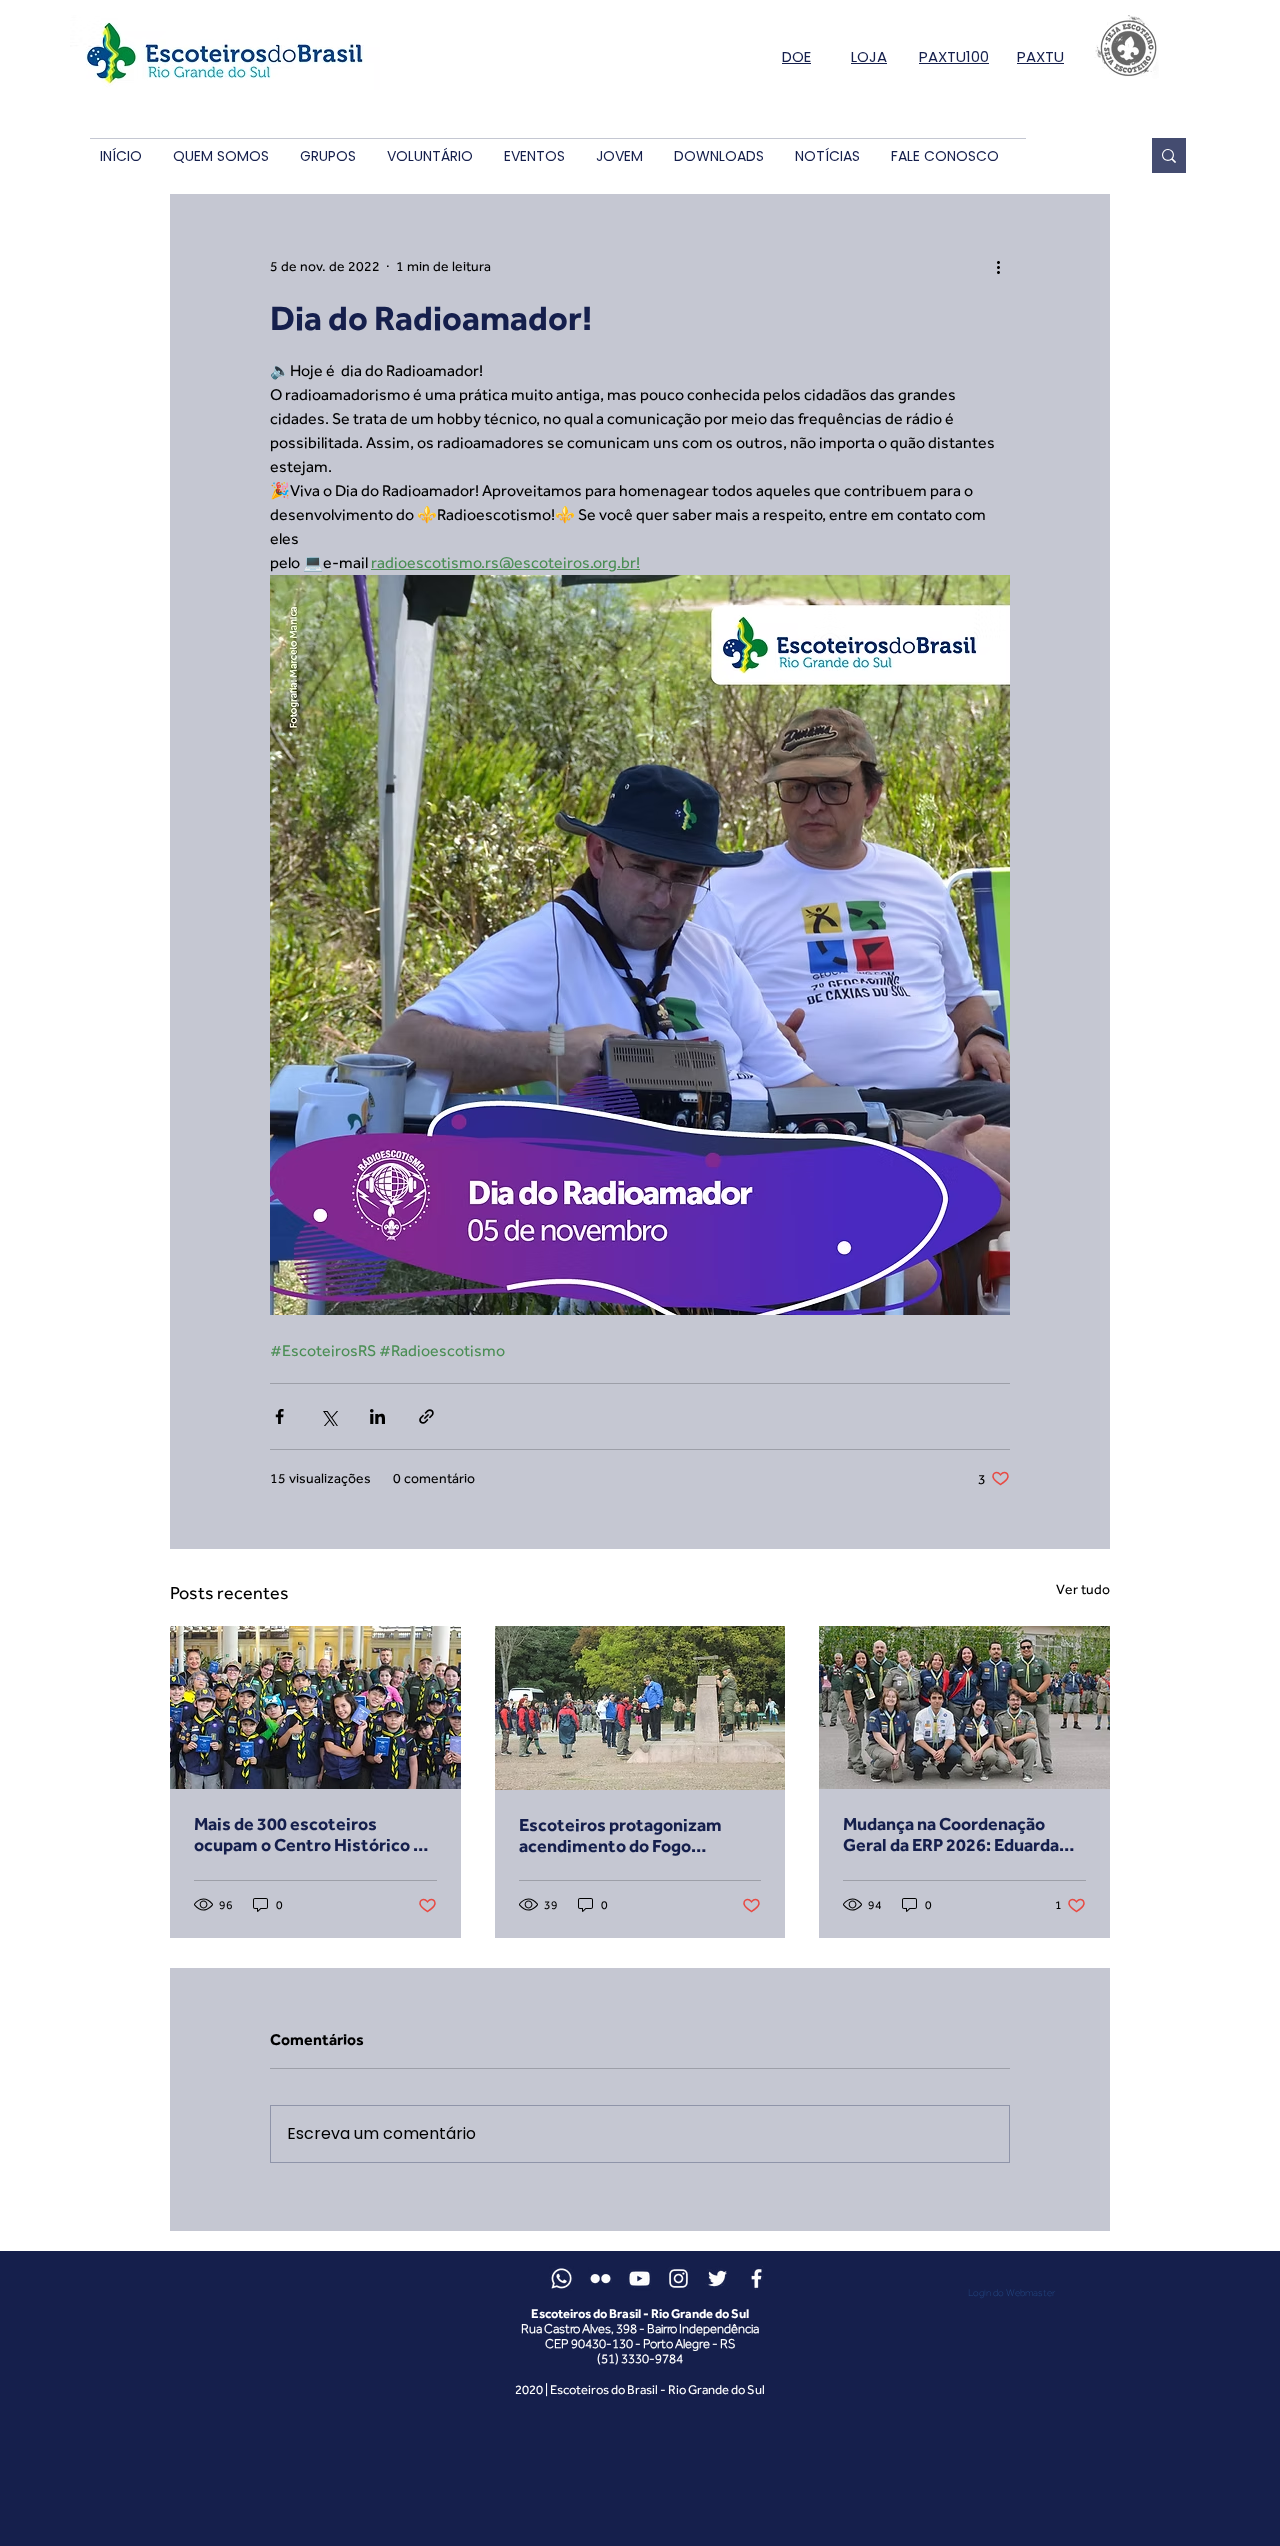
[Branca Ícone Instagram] (678, 2278)
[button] (220, 156)
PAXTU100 (954, 56)
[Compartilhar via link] (426, 1416)
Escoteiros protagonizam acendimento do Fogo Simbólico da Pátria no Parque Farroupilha (637, 1835)
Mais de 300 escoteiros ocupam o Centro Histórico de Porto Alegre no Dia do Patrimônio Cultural (313, 1834)
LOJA (869, 56)
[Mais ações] (998, 266)
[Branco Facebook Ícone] (756, 2278)
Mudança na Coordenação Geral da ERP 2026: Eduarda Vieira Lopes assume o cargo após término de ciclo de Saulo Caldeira (964, 1834)
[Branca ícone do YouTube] (639, 2278)
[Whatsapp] (561, 2278)
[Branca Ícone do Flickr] (600, 2278)
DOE (796, 56)
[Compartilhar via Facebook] (279, 1416)
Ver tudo (1083, 1589)
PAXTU (1040, 56)
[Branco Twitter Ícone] (717, 2278)
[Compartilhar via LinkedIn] (377, 1416)
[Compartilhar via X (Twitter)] (328, 1416)
